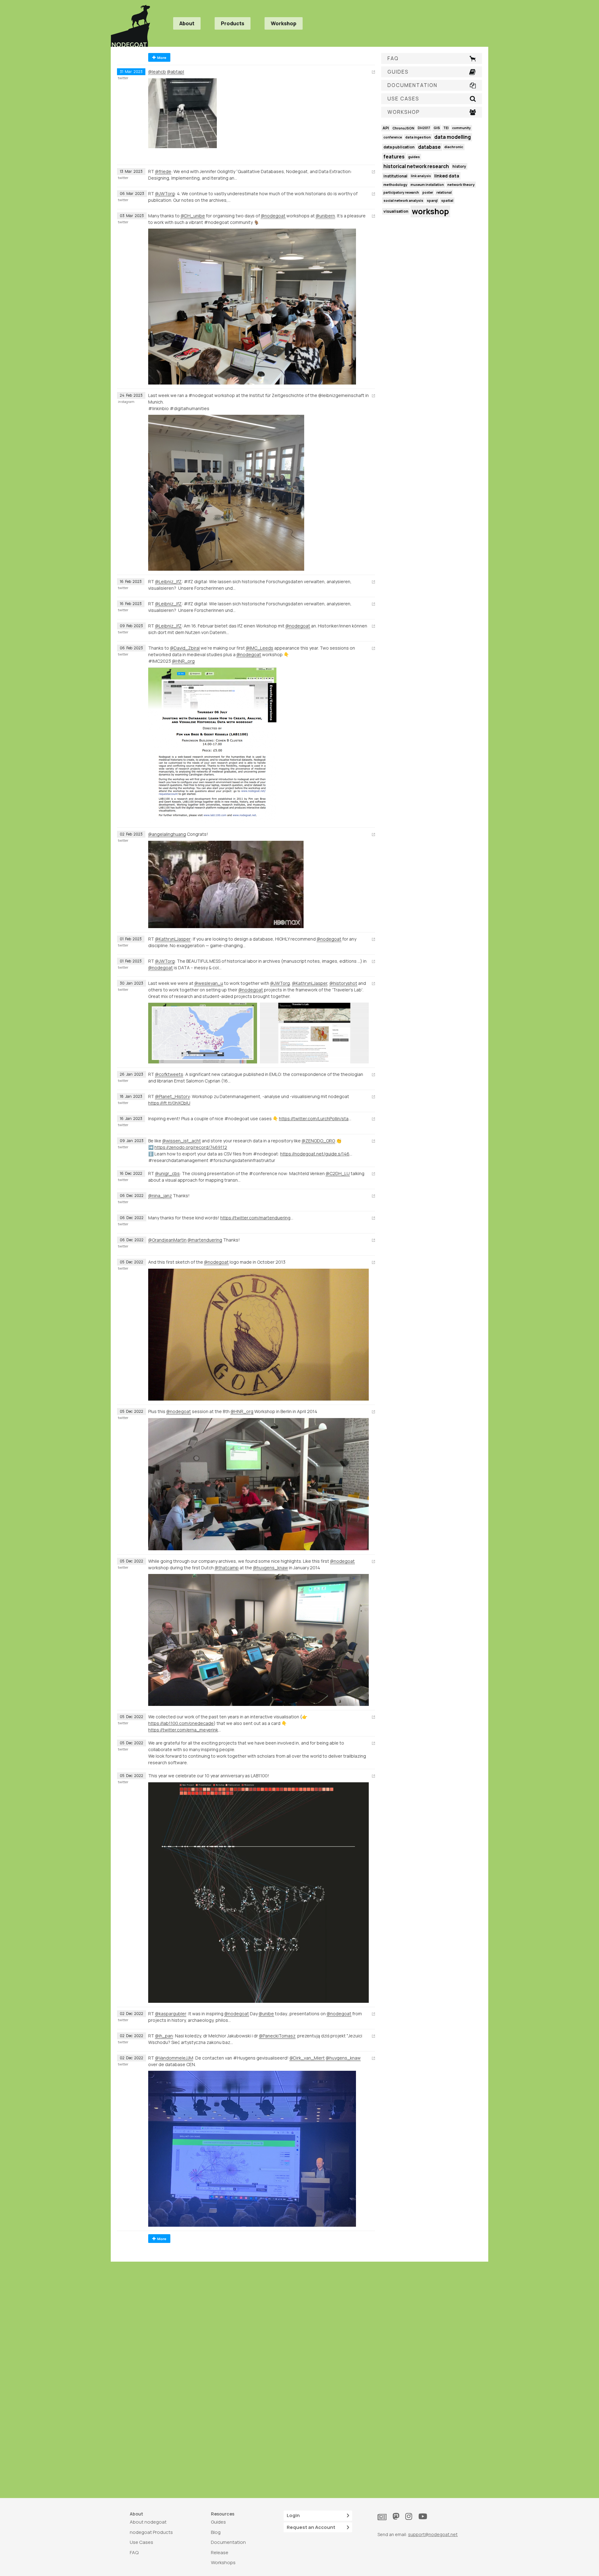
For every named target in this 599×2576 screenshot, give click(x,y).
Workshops (223, 2562)
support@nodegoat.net (433, 2534)
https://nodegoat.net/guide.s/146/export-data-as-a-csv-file (317, 1154)
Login (293, 2515)
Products (233, 23)
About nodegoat (148, 2522)
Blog (216, 2532)
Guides (218, 2522)
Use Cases (141, 2542)
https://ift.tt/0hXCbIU (169, 1103)
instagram (126, 402)
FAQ (134, 2552)
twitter (123, 78)
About (187, 23)
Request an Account (311, 2527)
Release (220, 2552)
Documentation (228, 2542)
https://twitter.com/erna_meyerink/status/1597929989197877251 (185, 1730)
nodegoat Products (151, 2532)
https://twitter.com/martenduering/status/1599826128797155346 (257, 1218)
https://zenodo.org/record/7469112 (191, 1147)
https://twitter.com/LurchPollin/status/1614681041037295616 (315, 1119)
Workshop (284, 23)
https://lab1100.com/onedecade (181, 1723)
